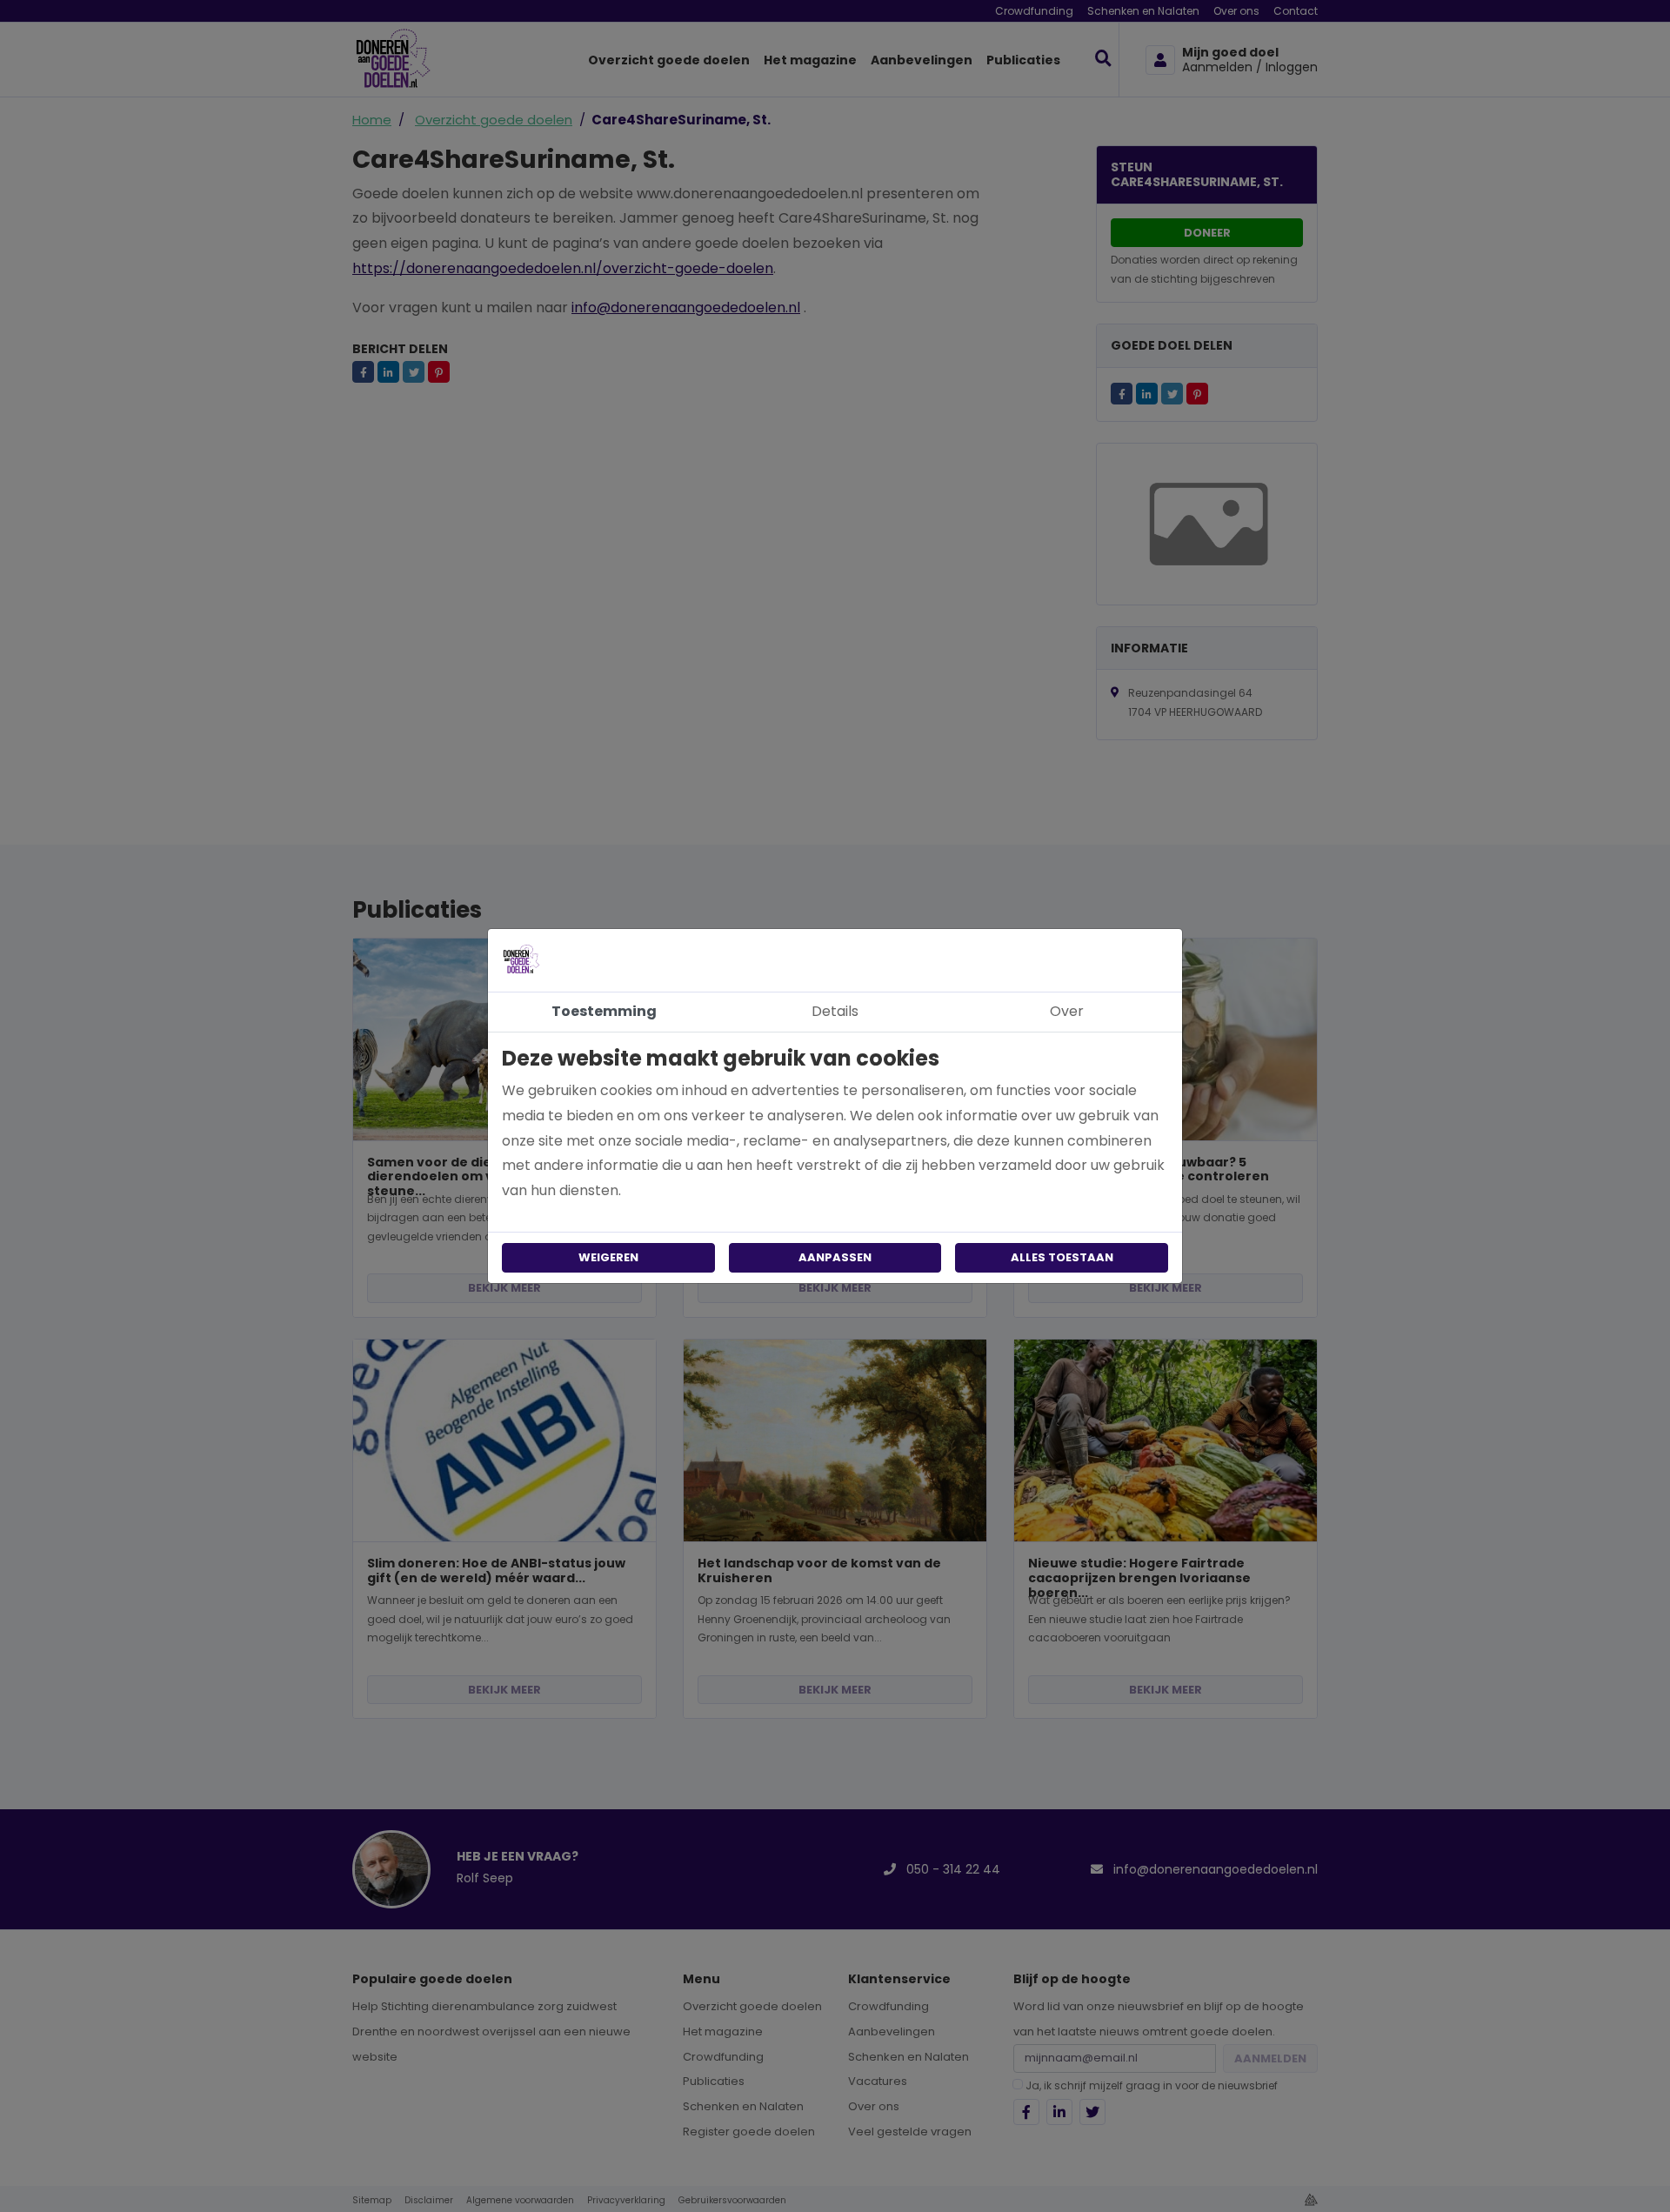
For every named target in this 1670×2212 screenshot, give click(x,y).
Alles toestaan (1062, 1257)
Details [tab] (835, 1011)
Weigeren (608, 1257)
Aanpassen (835, 1257)
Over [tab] (1067, 1011)
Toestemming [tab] (604, 1011)
